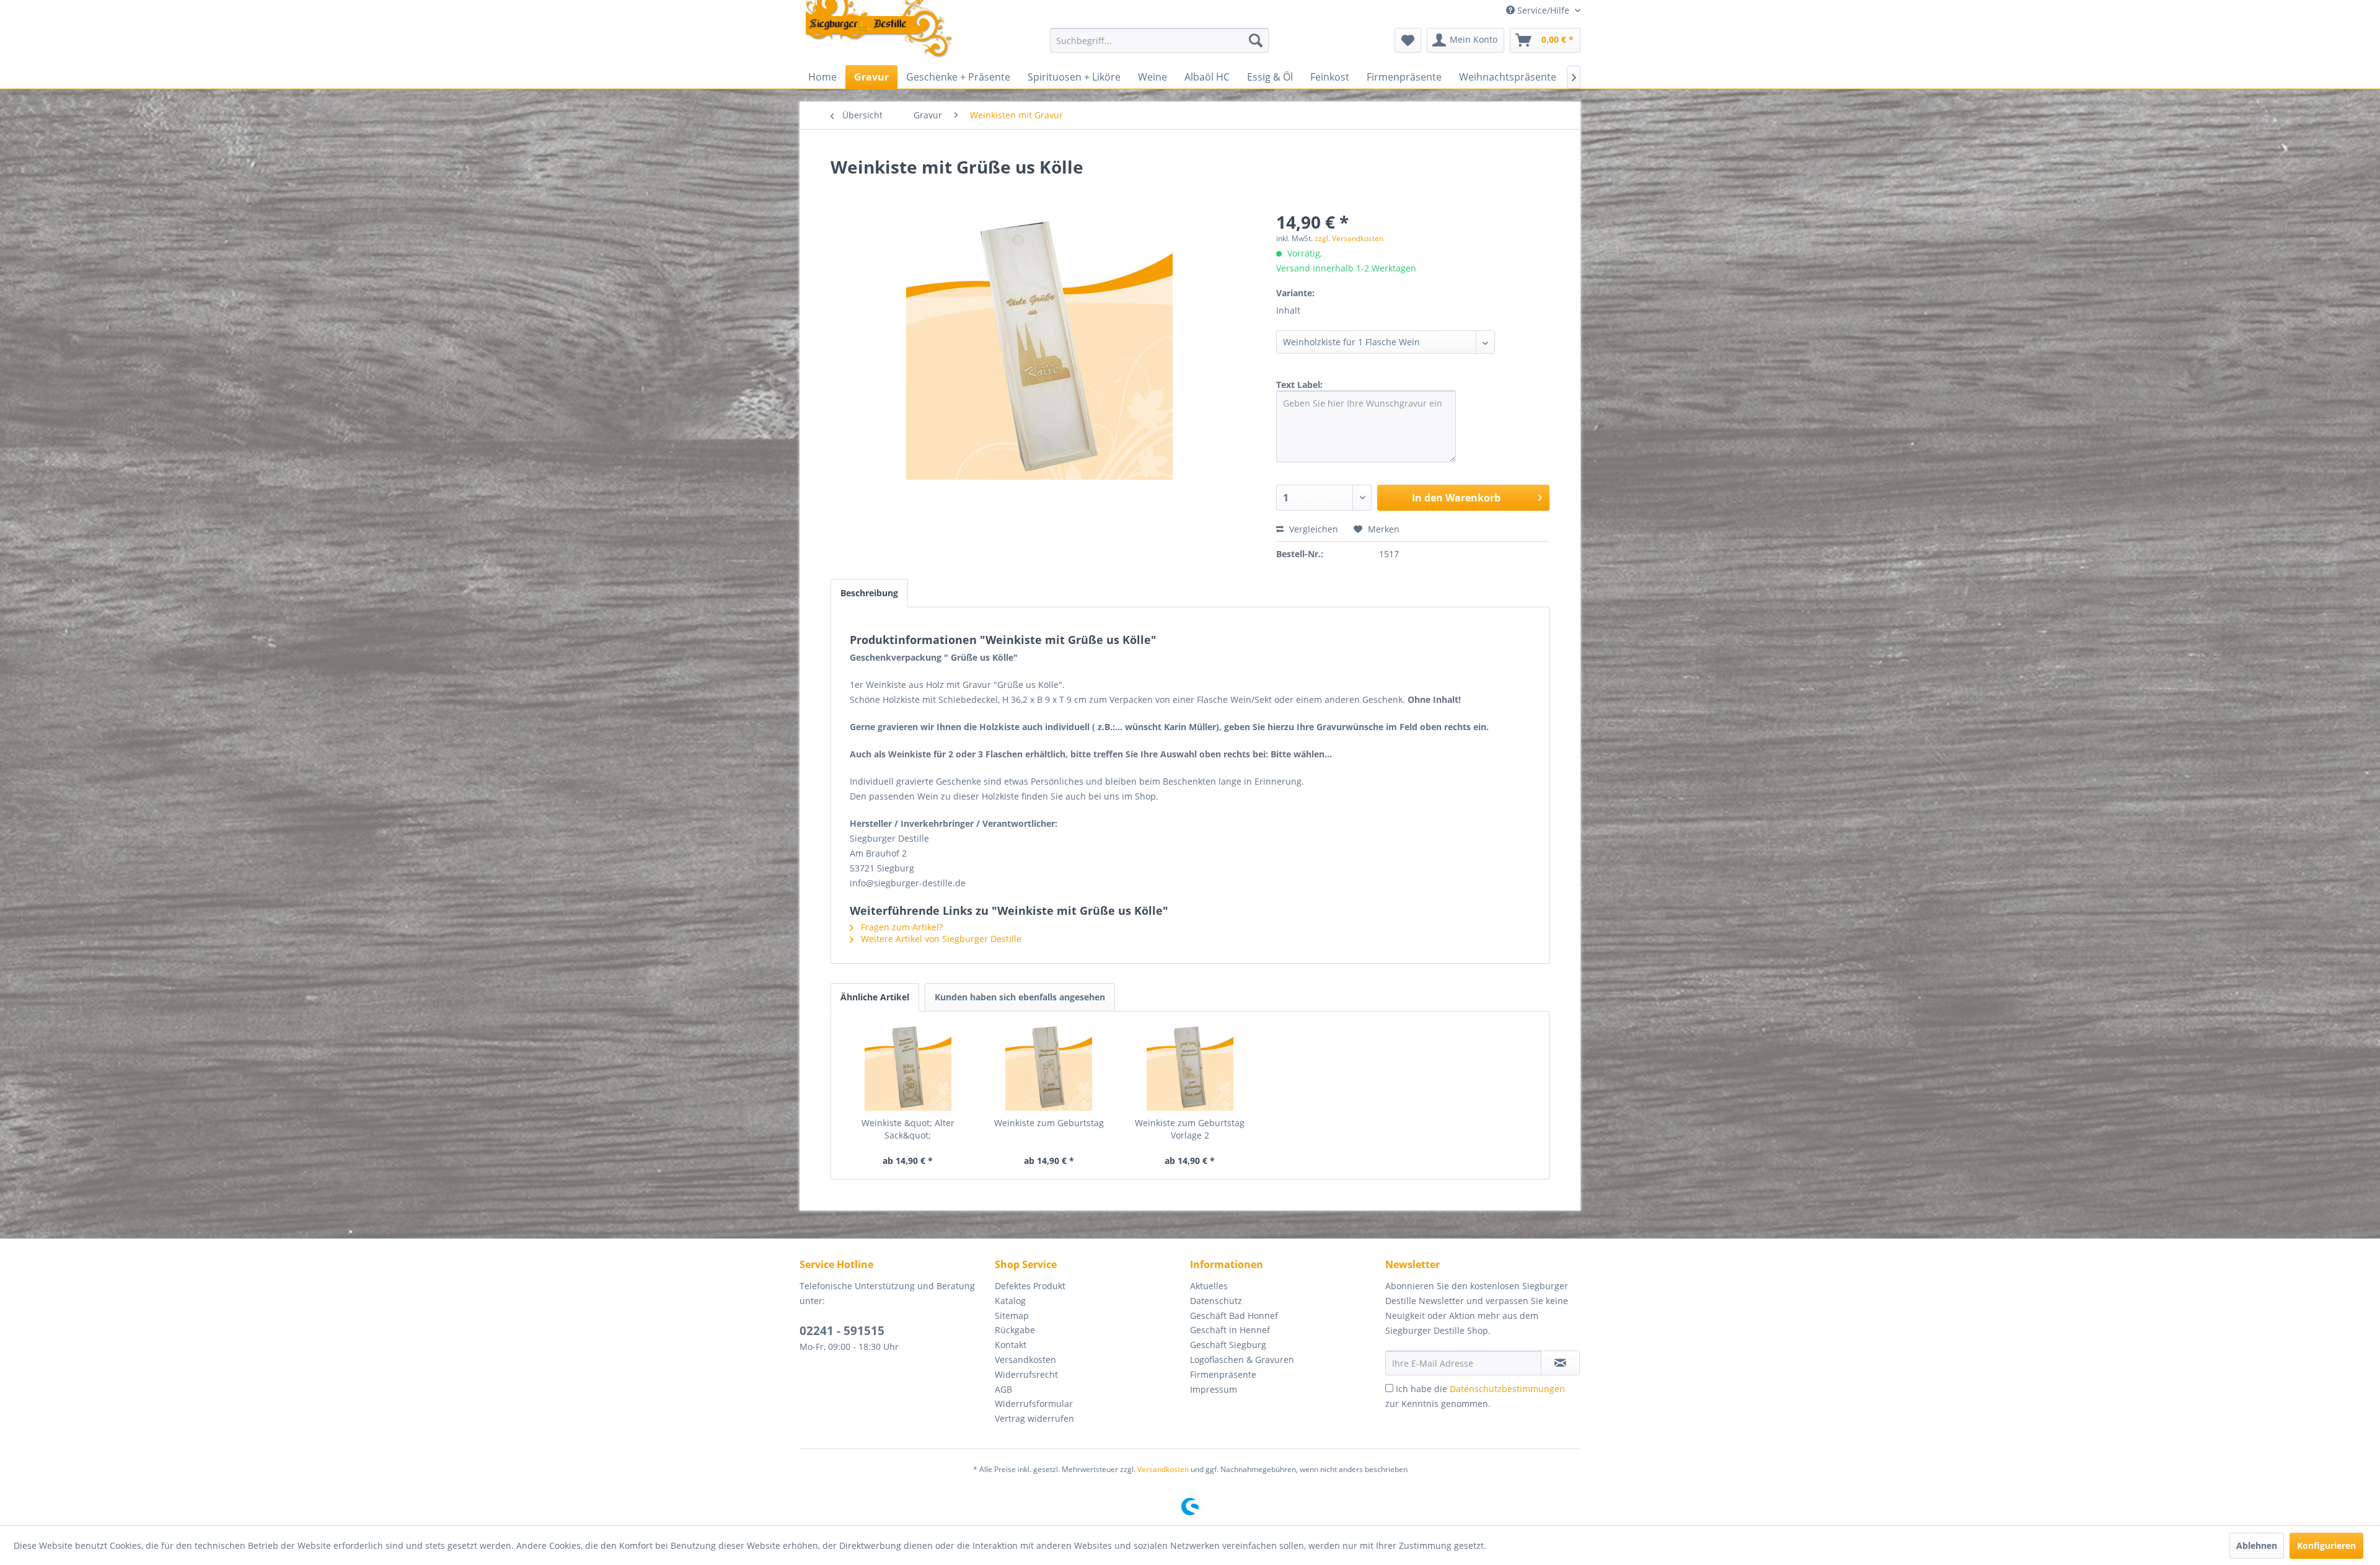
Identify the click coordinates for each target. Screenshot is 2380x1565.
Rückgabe (1015, 1330)
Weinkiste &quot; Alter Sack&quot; (908, 1129)
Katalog (1010, 1301)
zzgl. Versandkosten (1349, 238)
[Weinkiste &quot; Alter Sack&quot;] (908, 1067)
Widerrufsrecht (1026, 1374)
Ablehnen (2257, 1545)
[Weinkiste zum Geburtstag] (1049, 1067)
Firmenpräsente (1223, 1374)
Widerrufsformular (1034, 1404)
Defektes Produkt (1030, 1286)
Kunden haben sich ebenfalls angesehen (1020, 997)
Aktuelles (1209, 1286)
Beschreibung (869, 593)
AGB (1003, 1389)
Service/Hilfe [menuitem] (1543, 10)
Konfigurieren (2326, 1545)
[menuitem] (1159, 40)
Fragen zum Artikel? (901, 927)
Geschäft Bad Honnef (1234, 1316)
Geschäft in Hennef (1230, 1330)
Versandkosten (1025, 1360)
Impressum (1214, 1389)
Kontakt (1011, 1345)
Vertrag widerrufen (1034, 1418)
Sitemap (1012, 1316)
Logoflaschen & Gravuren (1242, 1360)
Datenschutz (1216, 1301)
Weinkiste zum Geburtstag (1049, 1123)
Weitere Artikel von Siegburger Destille (940, 939)
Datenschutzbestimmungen (1507, 1389)
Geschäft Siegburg (1228, 1345)
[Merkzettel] (1408, 40)
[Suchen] (1256, 40)
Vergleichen (1312, 529)
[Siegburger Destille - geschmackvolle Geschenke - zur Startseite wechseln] (879, 30)
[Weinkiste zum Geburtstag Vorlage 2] (1190, 1067)
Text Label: (1299, 385)
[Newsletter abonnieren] (1560, 1363)
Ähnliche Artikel (875, 997)
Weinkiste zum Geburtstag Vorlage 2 (1190, 1129)
